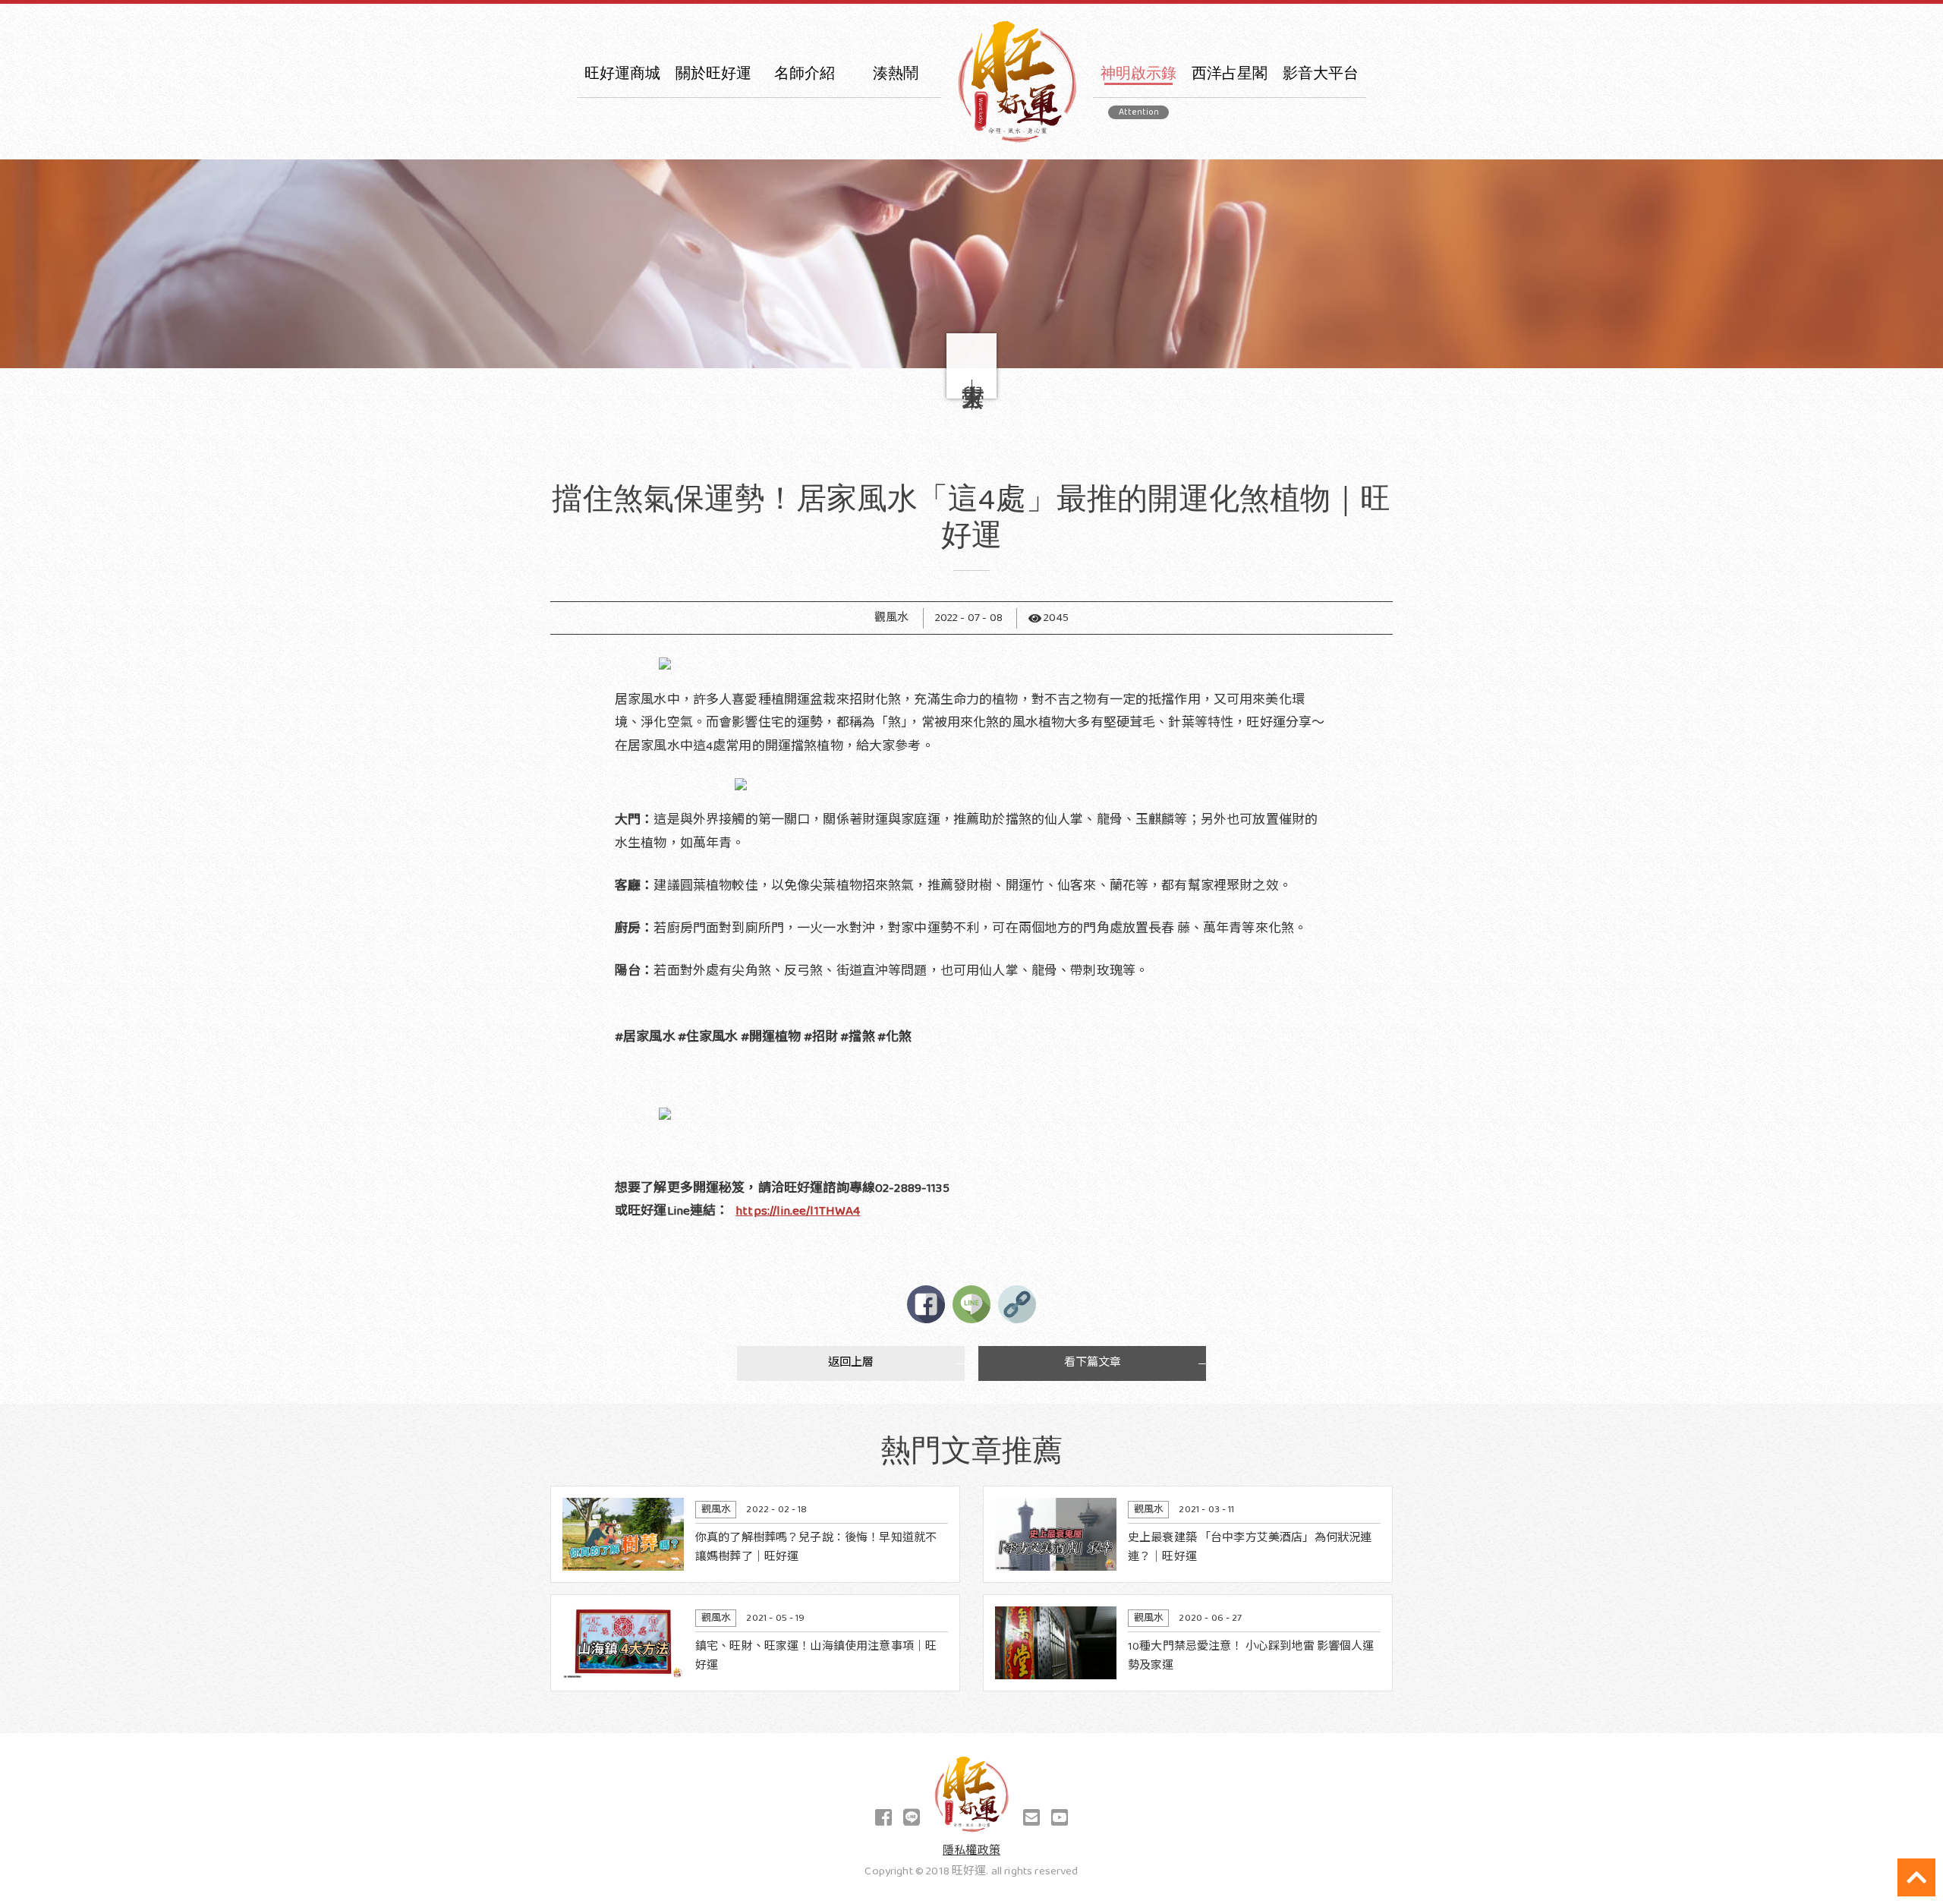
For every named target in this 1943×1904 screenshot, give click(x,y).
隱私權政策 (971, 1851)
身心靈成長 (896, 135)
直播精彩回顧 (1139, 401)
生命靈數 (1230, 135)
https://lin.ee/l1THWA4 (798, 1211)
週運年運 (1230, 224)
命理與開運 (1138, 164)
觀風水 (1138, 342)
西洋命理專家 (805, 135)
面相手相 (1139, 224)
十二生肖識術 (896, 253)
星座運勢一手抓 (1321, 105)
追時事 (1138, 135)
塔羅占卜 (1230, 194)
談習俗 (1138, 105)
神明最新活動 (896, 194)
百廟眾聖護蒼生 (1321, 135)
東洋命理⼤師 (805, 105)
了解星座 (1230, 105)
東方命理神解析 (1321, 164)
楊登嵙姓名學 (1139, 194)
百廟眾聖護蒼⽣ (896, 283)
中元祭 (895, 105)
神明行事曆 (896, 224)
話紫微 (1138, 253)
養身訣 (1138, 372)
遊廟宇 (1138, 312)
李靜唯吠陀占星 (1230, 164)
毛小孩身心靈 (896, 164)
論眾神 (1138, 283)
